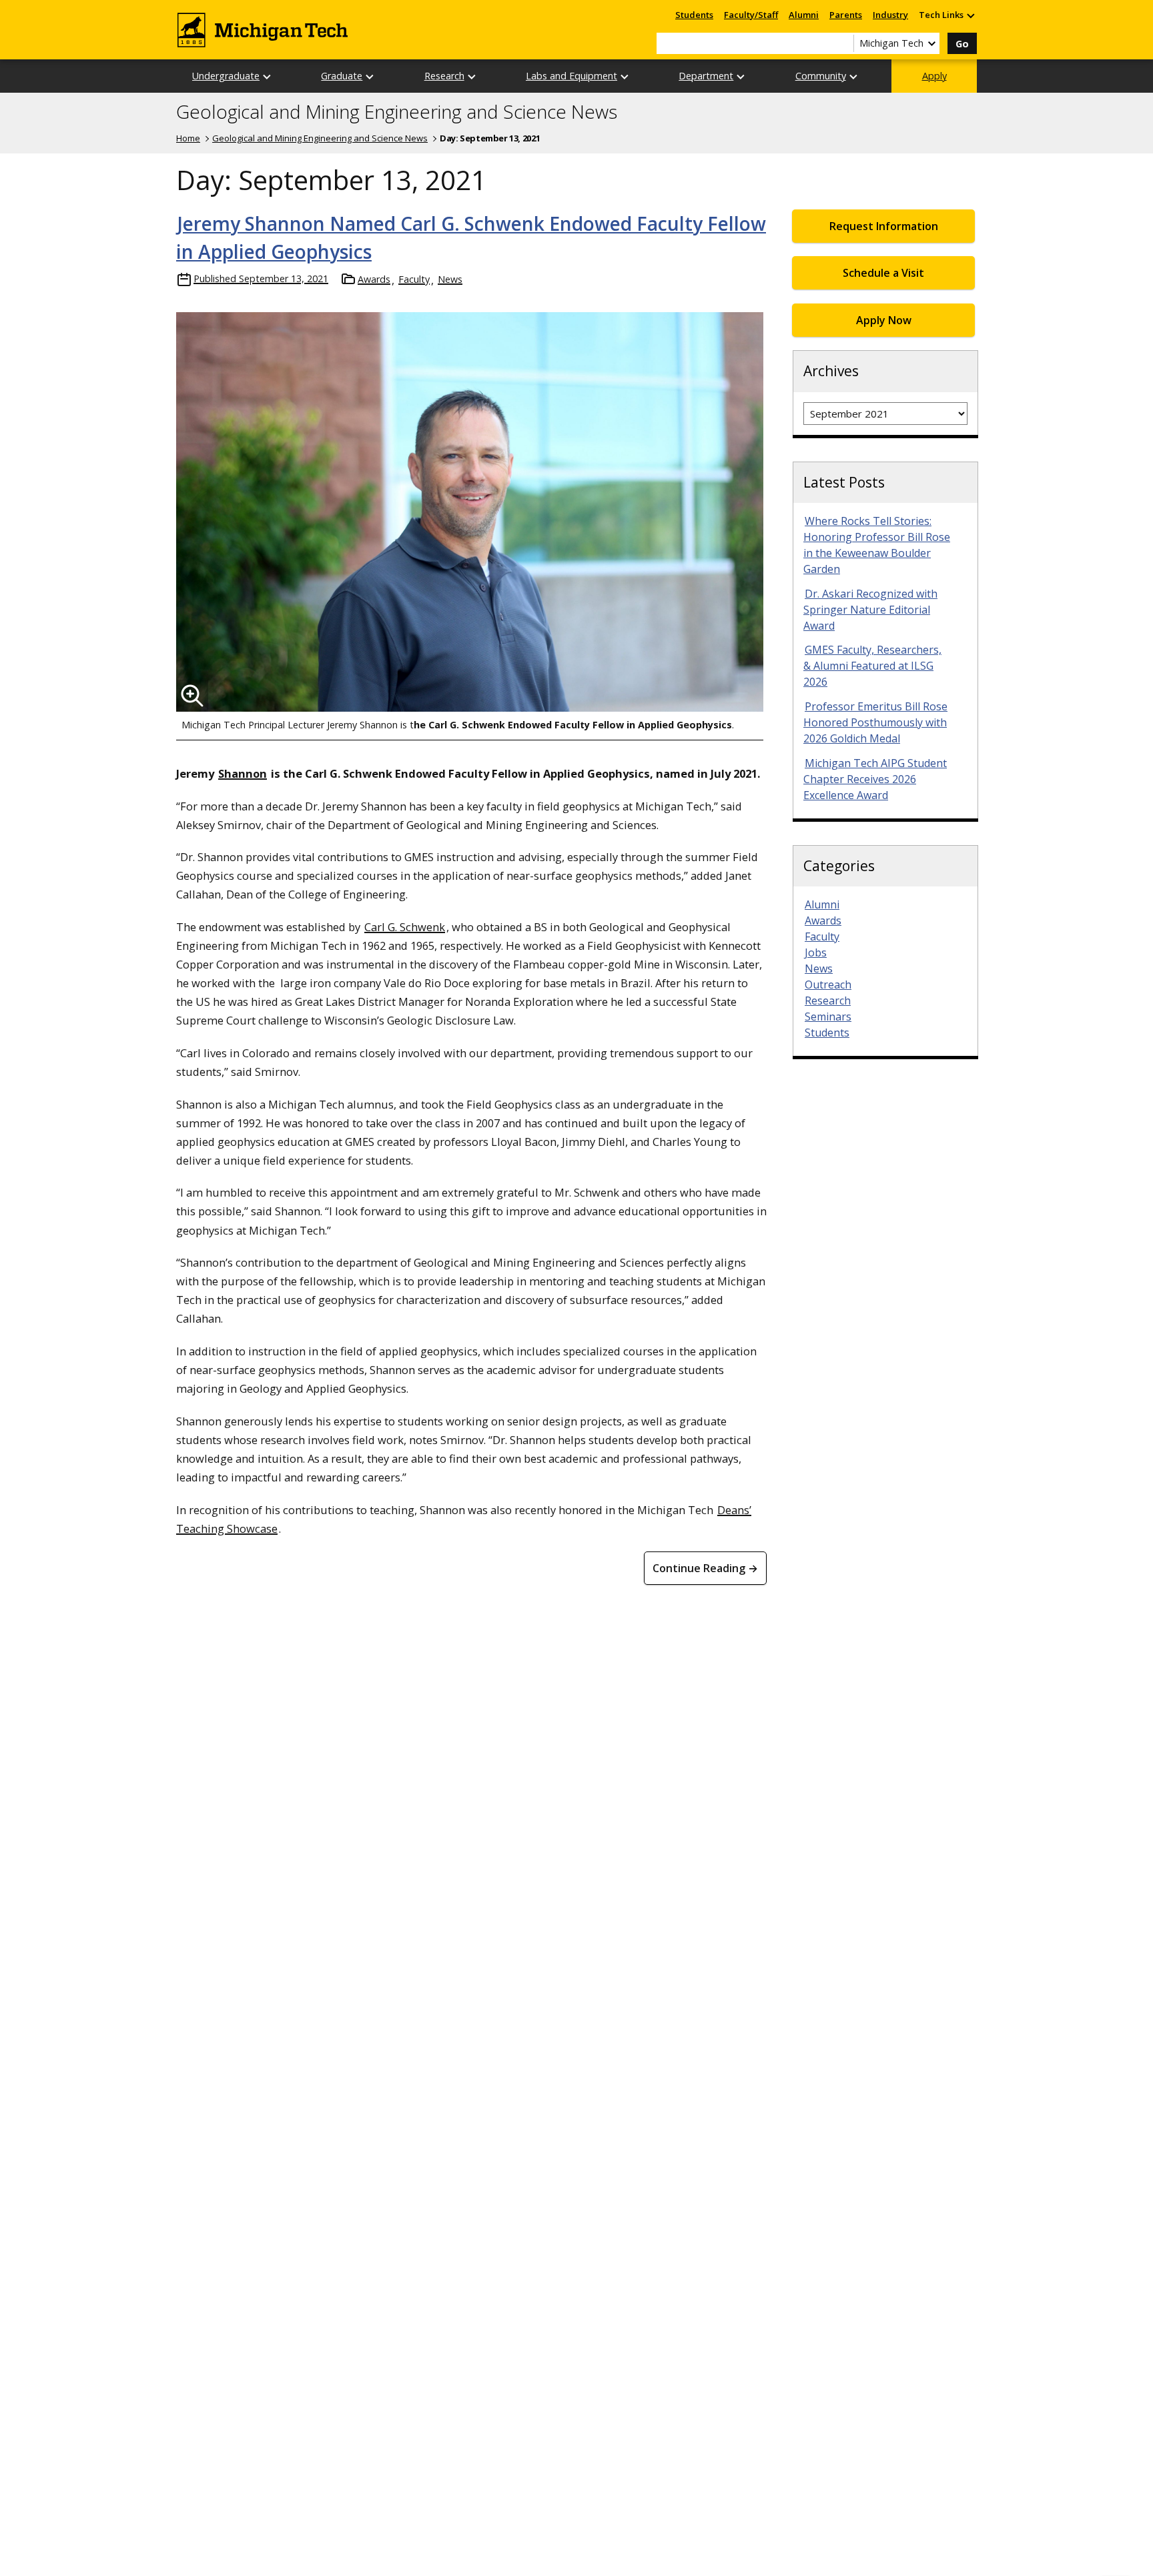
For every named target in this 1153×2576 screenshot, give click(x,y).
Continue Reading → (705, 1568)
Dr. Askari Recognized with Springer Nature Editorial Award (870, 610)
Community (821, 76)
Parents (846, 15)
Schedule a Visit (883, 273)
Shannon (243, 773)
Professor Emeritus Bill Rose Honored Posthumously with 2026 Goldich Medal (875, 722)
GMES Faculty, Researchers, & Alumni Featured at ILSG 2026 (872, 666)
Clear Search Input (843, 43)
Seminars (828, 1017)
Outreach (828, 985)
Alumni (804, 15)
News (450, 279)
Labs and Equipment (571, 76)
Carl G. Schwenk (405, 927)
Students (694, 15)
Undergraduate (226, 76)
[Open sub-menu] (970, 15)
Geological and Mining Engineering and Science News (397, 112)
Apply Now (884, 320)
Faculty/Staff (751, 15)
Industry (890, 15)
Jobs (816, 952)
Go (962, 44)
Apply (934, 76)
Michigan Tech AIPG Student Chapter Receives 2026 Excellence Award (875, 779)
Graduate (342, 76)
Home (188, 138)
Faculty (414, 279)
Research (444, 76)
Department (706, 76)
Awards (374, 279)
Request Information (884, 226)
